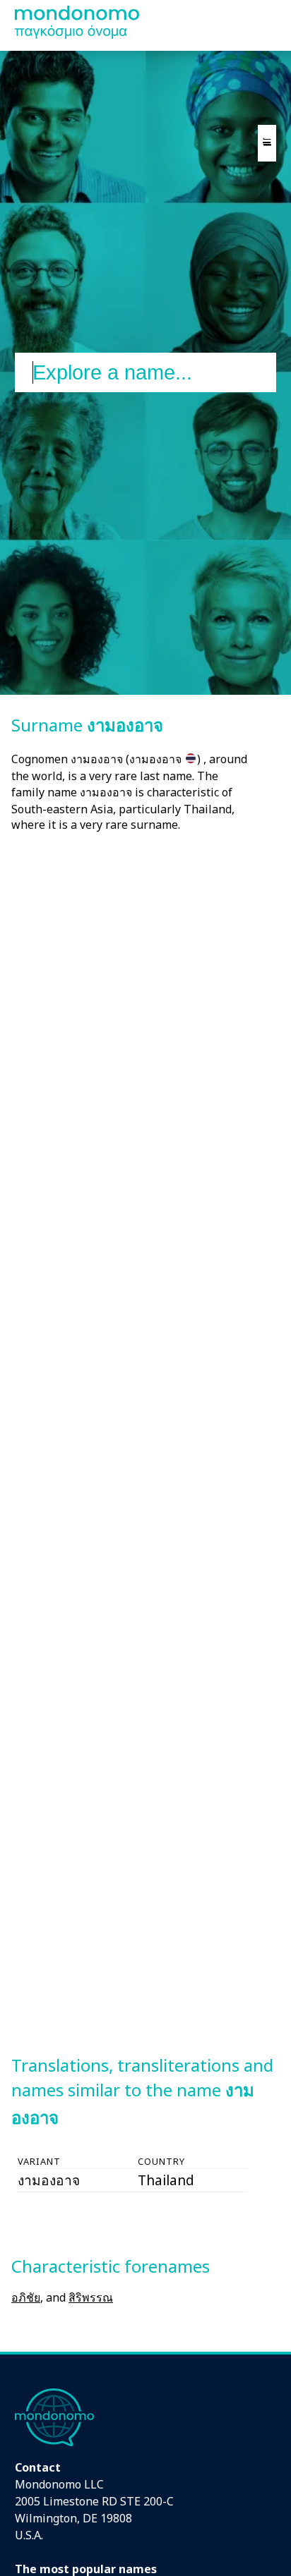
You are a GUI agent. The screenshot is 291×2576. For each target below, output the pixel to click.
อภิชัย (26, 2297)
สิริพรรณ (91, 2297)
